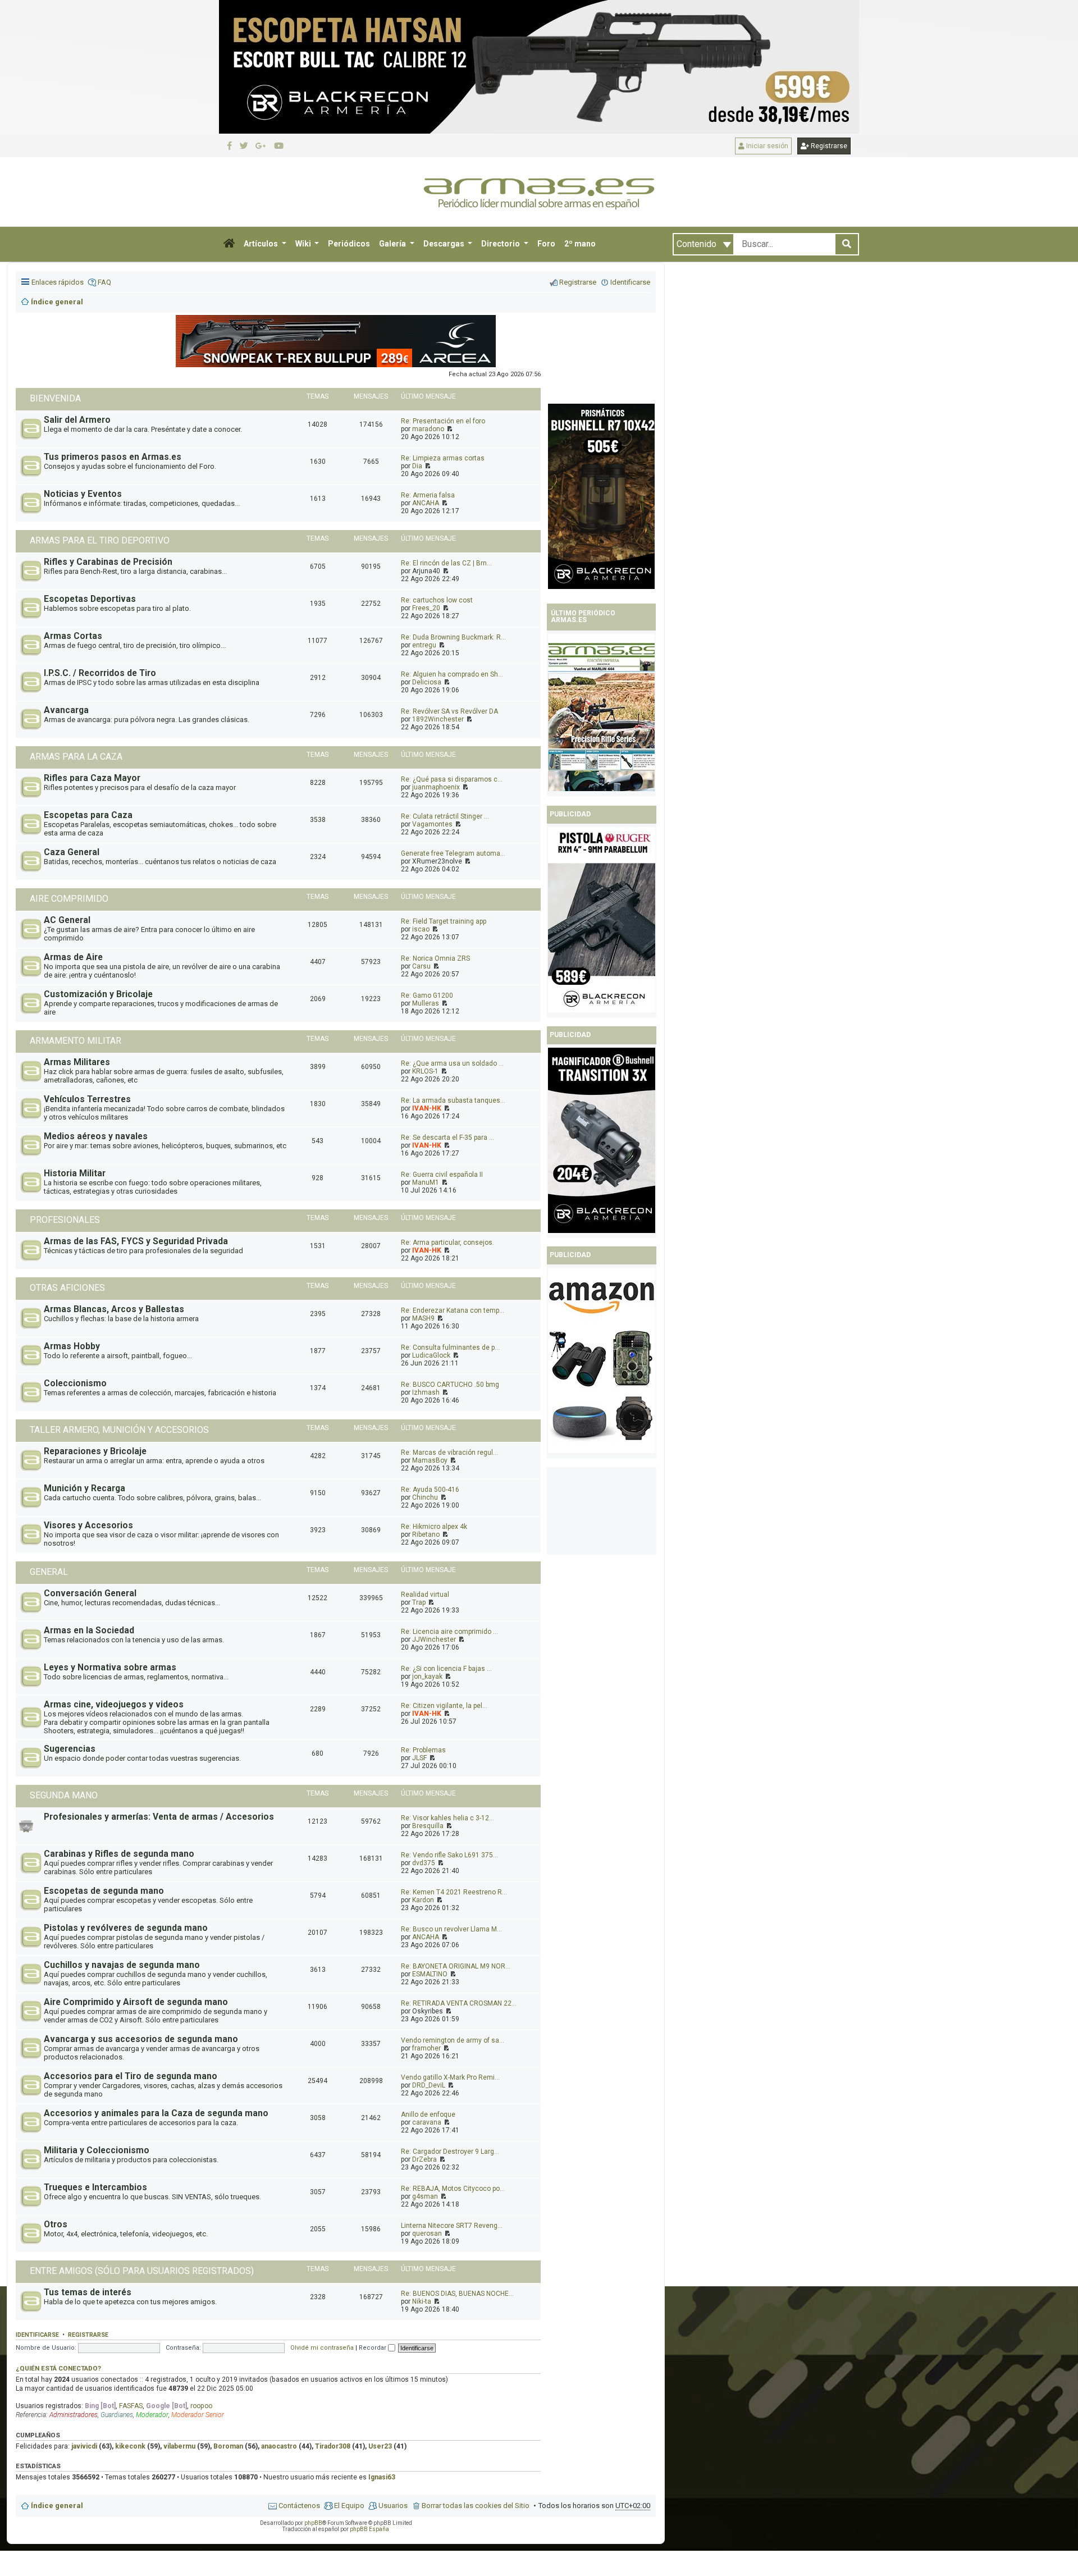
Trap (419, 1602)
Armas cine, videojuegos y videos (114, 1705)
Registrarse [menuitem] (578, 282)
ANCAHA (426, 503)
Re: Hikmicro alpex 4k (434, 1527)
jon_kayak (427, 1677)
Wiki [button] (304, 244)
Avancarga (66, 710)
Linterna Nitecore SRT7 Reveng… (452, 2226)
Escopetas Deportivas (90, 599)
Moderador (152, 2415)
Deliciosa (427, 682)
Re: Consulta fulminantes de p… (450, 1348)
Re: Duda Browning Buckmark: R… (453, 637)
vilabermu (179, 2446)
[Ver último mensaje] (449, 429)
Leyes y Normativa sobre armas (110, 1668)
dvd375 (424, 1863)
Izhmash (426, 1392)
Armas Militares (77, 1062)
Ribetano (426, 1534)
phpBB (313, 2523)
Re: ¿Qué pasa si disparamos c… (452, 779)
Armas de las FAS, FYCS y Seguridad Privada (136, 1241)
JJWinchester (434, 1639)
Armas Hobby (72, 1346)
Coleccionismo (75, 1383)
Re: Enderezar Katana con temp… (453, 1310)
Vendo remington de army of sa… (453, 2040)
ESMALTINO (430, 1974)
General (49, 1572)
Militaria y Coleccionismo (97, 2150)
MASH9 (423, 1318)
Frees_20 (426, 608)
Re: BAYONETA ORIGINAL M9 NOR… (456, 1966)
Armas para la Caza (76, 757)
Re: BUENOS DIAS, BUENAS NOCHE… (457, 2294)
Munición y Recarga (84, 1488)
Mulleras (426, 1003)
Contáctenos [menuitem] (299, 2506)
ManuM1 (426, 1182)
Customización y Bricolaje (98, 994)
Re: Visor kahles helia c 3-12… (447, 1818)
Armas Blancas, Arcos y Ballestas (114, 1309)
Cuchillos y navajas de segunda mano (122, 1965)
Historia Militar (75, 1173)
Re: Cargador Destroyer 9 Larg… (450, 2152)
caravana (427, 2122)
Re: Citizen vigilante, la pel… (444, 1706)
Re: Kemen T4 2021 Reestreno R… (454, 1892)
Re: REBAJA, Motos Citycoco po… (453, 2189)
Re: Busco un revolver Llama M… (451, 1929)
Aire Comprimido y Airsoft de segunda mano (136, 2002)
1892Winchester (438, 719)
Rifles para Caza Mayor (92, 778)
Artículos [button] (262, 244)
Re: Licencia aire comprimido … (449, 1632)
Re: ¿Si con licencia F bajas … (446, 1669)
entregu (424, 645)
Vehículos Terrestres (87, 1099)
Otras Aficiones (67, 1288)
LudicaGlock (431, 1355)
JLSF (419, 1758)
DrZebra (424, 2159)
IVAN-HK (427, 1108)
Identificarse (37, 2335)
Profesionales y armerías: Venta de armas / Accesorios (159, 1817)
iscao (421, 929)
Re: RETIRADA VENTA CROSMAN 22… (459, 2003)
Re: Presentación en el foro (443, 421)
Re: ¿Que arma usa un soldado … (452, 1063)
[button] (229, 244)
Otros (56, 2225)
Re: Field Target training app (444, 921)
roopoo (201, 2406)
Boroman (228, 2446)
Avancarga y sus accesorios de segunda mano (141, 2039)
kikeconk (130, 2446)
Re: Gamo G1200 (427, 995)
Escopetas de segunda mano (104, 1891)
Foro (546, 244)
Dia (417, 466)
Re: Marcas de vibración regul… (449, 1453)
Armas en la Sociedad (89, 1630)
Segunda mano (64, 1795)
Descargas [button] (445, 244)
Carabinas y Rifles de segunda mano (119, 1854)
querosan (427, 2234)
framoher (426, 2048)
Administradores (74, 2415)
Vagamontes (432, 824)
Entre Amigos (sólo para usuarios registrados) (142, 2271)
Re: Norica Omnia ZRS (435, 958)
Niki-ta (422, 2301)
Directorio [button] (501, 244)
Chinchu (425, 1497)
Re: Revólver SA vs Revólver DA (449, 711)
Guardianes (117, 2415)
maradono (428, 429)
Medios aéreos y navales (96, 1136)
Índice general (57, 2506)
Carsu (421, 966)
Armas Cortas (73, 636)
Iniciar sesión (766, 146)
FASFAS (131, 2406)
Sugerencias (70, 1749)
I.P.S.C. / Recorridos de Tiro (100, 673)
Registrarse (828, 146)
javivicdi (84, 2446)
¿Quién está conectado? (58, 2368)
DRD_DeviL (429, 2085)
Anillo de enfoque (428, 2114)
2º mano (580, 244)
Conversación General (90, 1593)
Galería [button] (393, 244)
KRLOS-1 (425, 1071)
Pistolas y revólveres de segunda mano (126, 1928)
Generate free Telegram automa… (453, 853)
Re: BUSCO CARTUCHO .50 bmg (450, 1385)
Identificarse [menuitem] (630, 282)
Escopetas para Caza (88, 815)
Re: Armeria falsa (428, 495)
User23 (380, 2446)
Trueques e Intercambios (95, 2187)
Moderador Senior (198, 2415)
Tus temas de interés (88, 2292)
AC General (67, 920)
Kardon (423, 1900)
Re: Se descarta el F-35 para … (447, 1138)
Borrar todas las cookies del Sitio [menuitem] (476, 2506)
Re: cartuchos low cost (437, 600)
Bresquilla (428, 1826)
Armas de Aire (73, 957)
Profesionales (65, 1220)
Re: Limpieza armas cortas (443, 458)
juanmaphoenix (436, 787)
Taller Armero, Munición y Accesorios (119, 1430)
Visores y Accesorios (88, 1525)
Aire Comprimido (69, 899)
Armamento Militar (76, 1041)
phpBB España (369, 2529)
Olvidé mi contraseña (322, 2348)
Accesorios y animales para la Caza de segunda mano (156, 2113)
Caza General (72, 852)
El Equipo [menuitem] (349, 2506)
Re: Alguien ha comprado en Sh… (452, 674)
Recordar (373, 2348)
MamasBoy (430, 1460)
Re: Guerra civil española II (442, 1175)
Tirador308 (333, 2446)
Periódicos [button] (349, 244)
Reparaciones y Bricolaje (95, 1451)
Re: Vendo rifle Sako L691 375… (449, 1855)
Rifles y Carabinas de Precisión (108, 562)
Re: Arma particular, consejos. (447, 1243)
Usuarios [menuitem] (393, 2506)
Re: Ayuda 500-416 (430, 1490)
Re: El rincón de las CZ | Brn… (446, 563)
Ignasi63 (382, 2477)
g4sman (425, 2196)
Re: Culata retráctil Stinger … (445, 816)
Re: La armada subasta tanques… (453, 1100)
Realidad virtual (425, 1595)
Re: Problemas (423, 1750)
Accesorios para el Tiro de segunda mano (131, 2076)
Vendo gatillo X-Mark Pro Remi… (450, 2077)
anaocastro (279, 2446)
